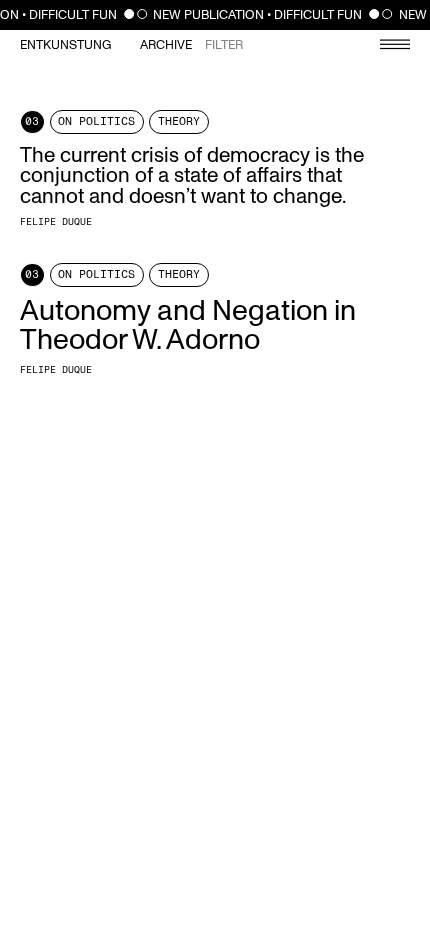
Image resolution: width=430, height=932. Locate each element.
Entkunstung (65, 45)
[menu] (385, 46)
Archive (166, 45)
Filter (224, 45)
